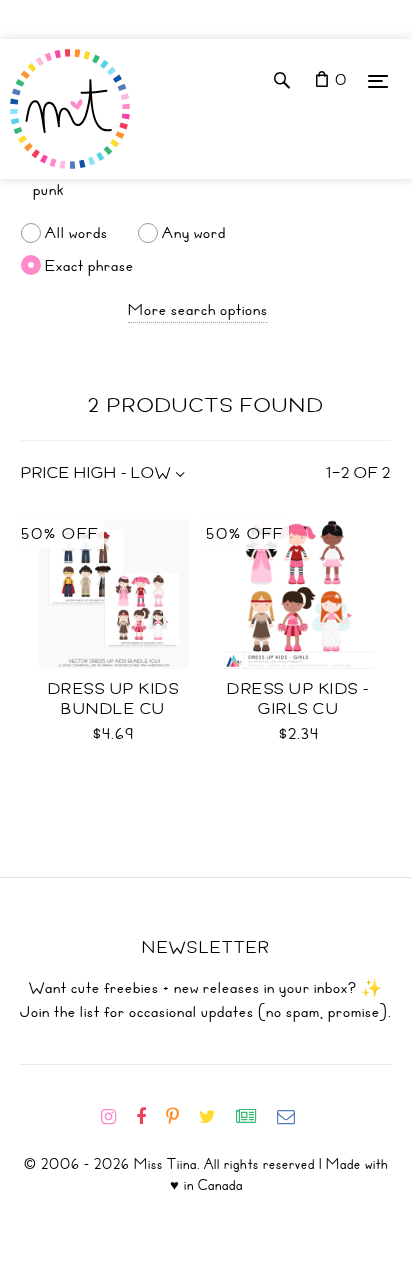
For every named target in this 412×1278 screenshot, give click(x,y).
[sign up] (254, 1117)
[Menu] (378, 80)
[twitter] (215, 1117)
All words (76, 233)
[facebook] (149, 1117)
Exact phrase (89, 265)
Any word (194, 233)
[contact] (294, 1117)
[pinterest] (180, 1117)
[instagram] (116, 1117)
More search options (198, 310)
